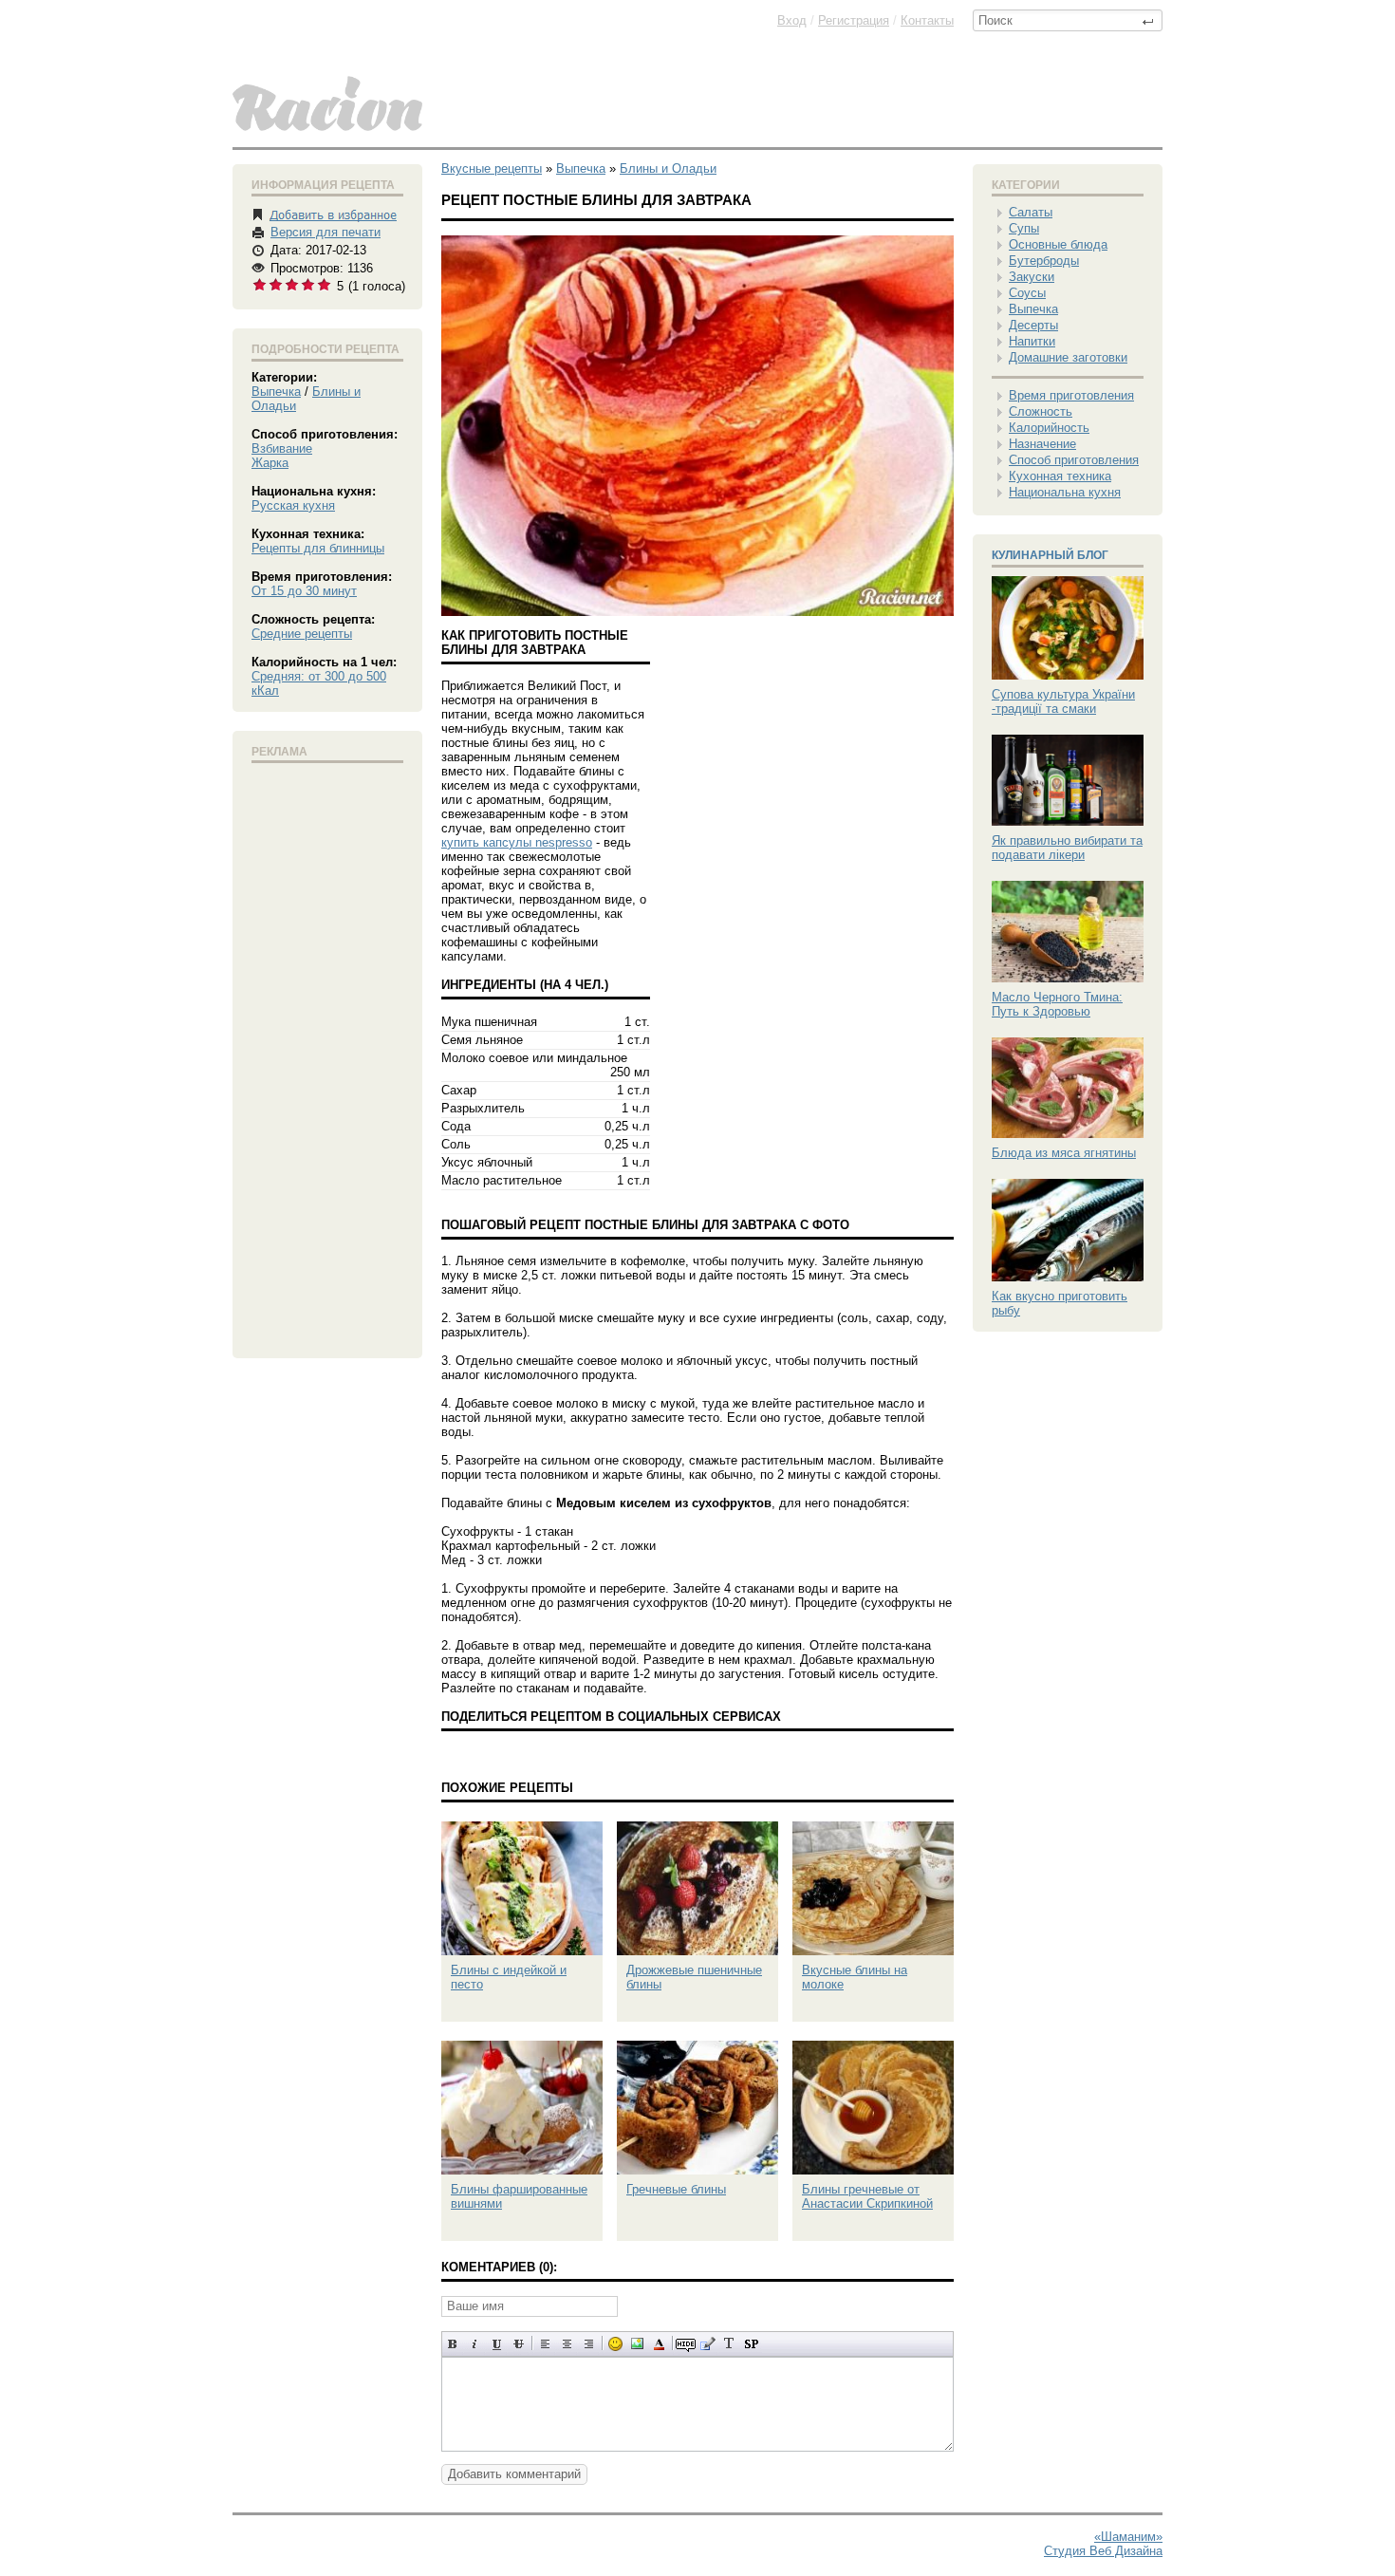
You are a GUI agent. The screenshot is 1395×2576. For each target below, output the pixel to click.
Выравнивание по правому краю (589, 2344)
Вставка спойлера (751, 2344)
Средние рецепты (302, 634)
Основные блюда (1058, 244)
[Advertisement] (327, 1056)
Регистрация (854, 20)
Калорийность (1049, 428)
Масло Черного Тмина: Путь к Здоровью (1057, 1004)
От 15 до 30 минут (304, 591)
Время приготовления (1071, 395)
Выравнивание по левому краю (545, 2344)
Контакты (927, 20)
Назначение (1042, 444)
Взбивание (282, 448)
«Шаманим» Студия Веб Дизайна (1103, 2544)
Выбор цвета (659, 2344)
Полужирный (453, 2344)
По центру (567, 2344)
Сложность (1041, 411)
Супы (1024, 228)
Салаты (1031, 212)
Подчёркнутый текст (497, 2344)
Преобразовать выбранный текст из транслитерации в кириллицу (729, 2344)
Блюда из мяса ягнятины (1064, 1153)
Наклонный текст (475, 2344)
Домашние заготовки (1068, 357)
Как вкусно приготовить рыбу (1060, 1303)
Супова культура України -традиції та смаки (1063, 701)
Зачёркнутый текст (519, 2344)
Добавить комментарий (514, 2474)
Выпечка (276, 392)
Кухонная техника (1060, 476)
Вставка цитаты (707, 2344)
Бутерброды (1044, 261)
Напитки (1032, 341)
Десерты (1033, 325)
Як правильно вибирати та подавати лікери (1067, 848)
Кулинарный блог (1050, 555)
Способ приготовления (1074, 460)
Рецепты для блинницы (318, 548)
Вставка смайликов (615, 2344)
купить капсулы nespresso (517, 842)
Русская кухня (293, 505)
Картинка (637, 2344)
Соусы (1027, 293)
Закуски (1032, 277)
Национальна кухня (1065, 492)
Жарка (270, 463)
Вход (792, 20)
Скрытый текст (686, 2344)
